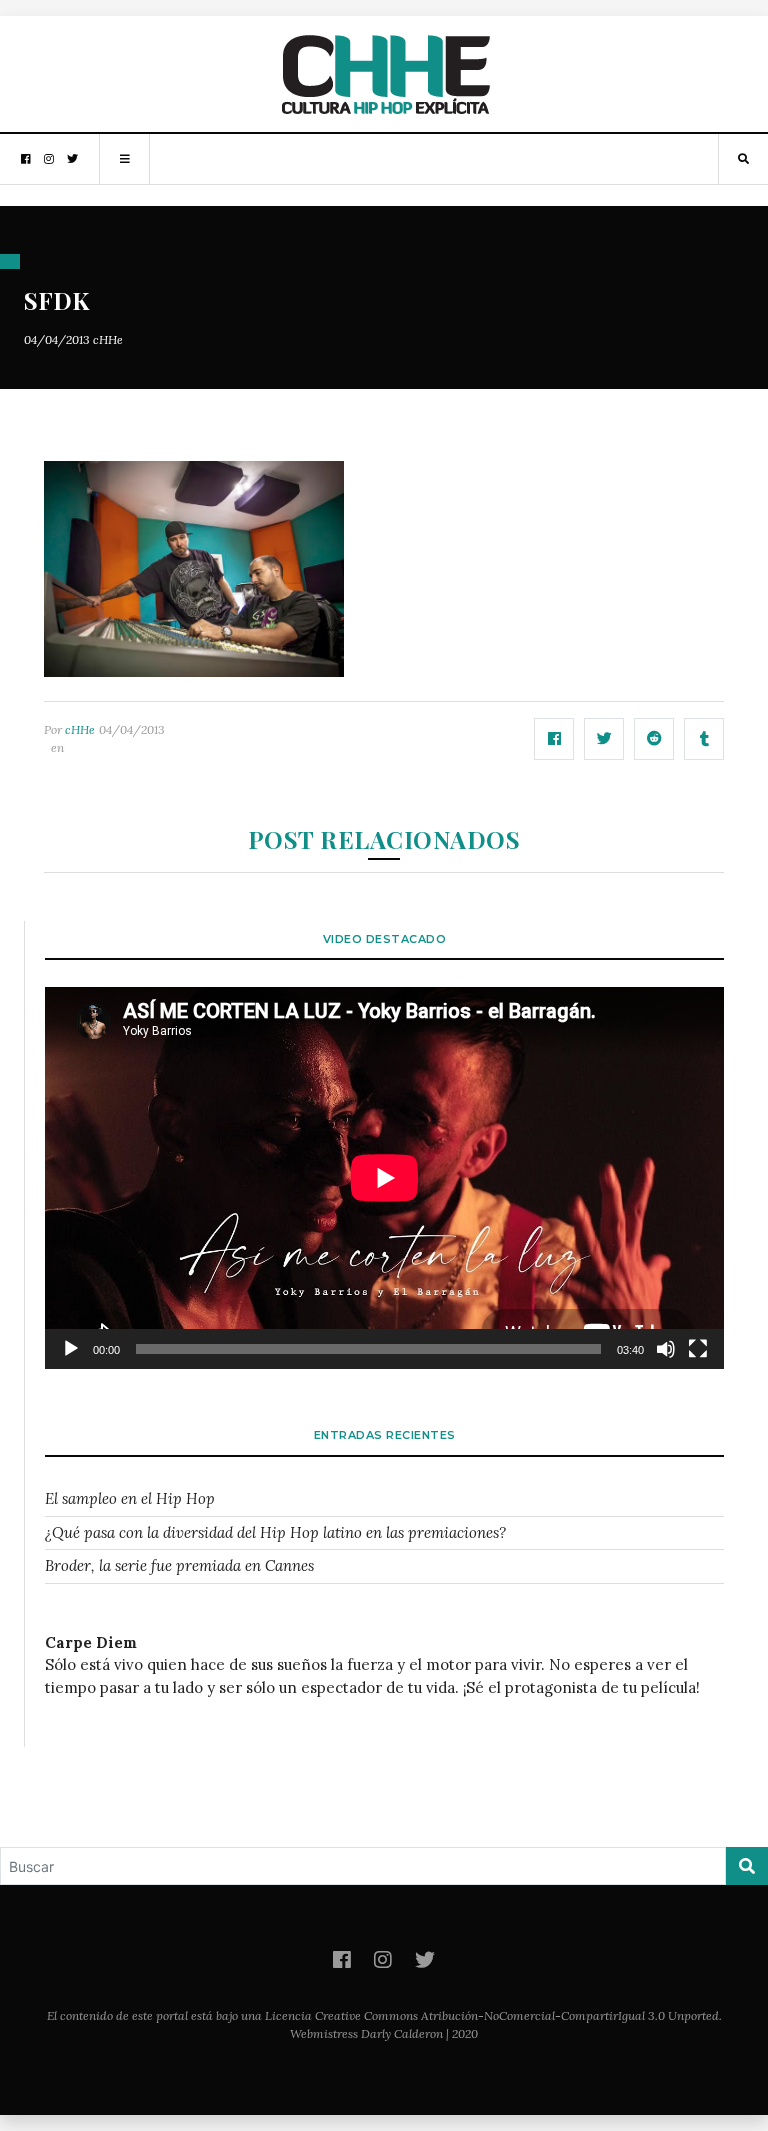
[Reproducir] (71, 1349)
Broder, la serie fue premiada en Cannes (179, 1565)
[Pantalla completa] (698, 1349)
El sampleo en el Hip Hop (130, 1498)
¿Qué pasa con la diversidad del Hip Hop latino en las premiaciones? (275, 1532)
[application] (384, 1178)
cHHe (108, 339)
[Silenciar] (666, 1349)
